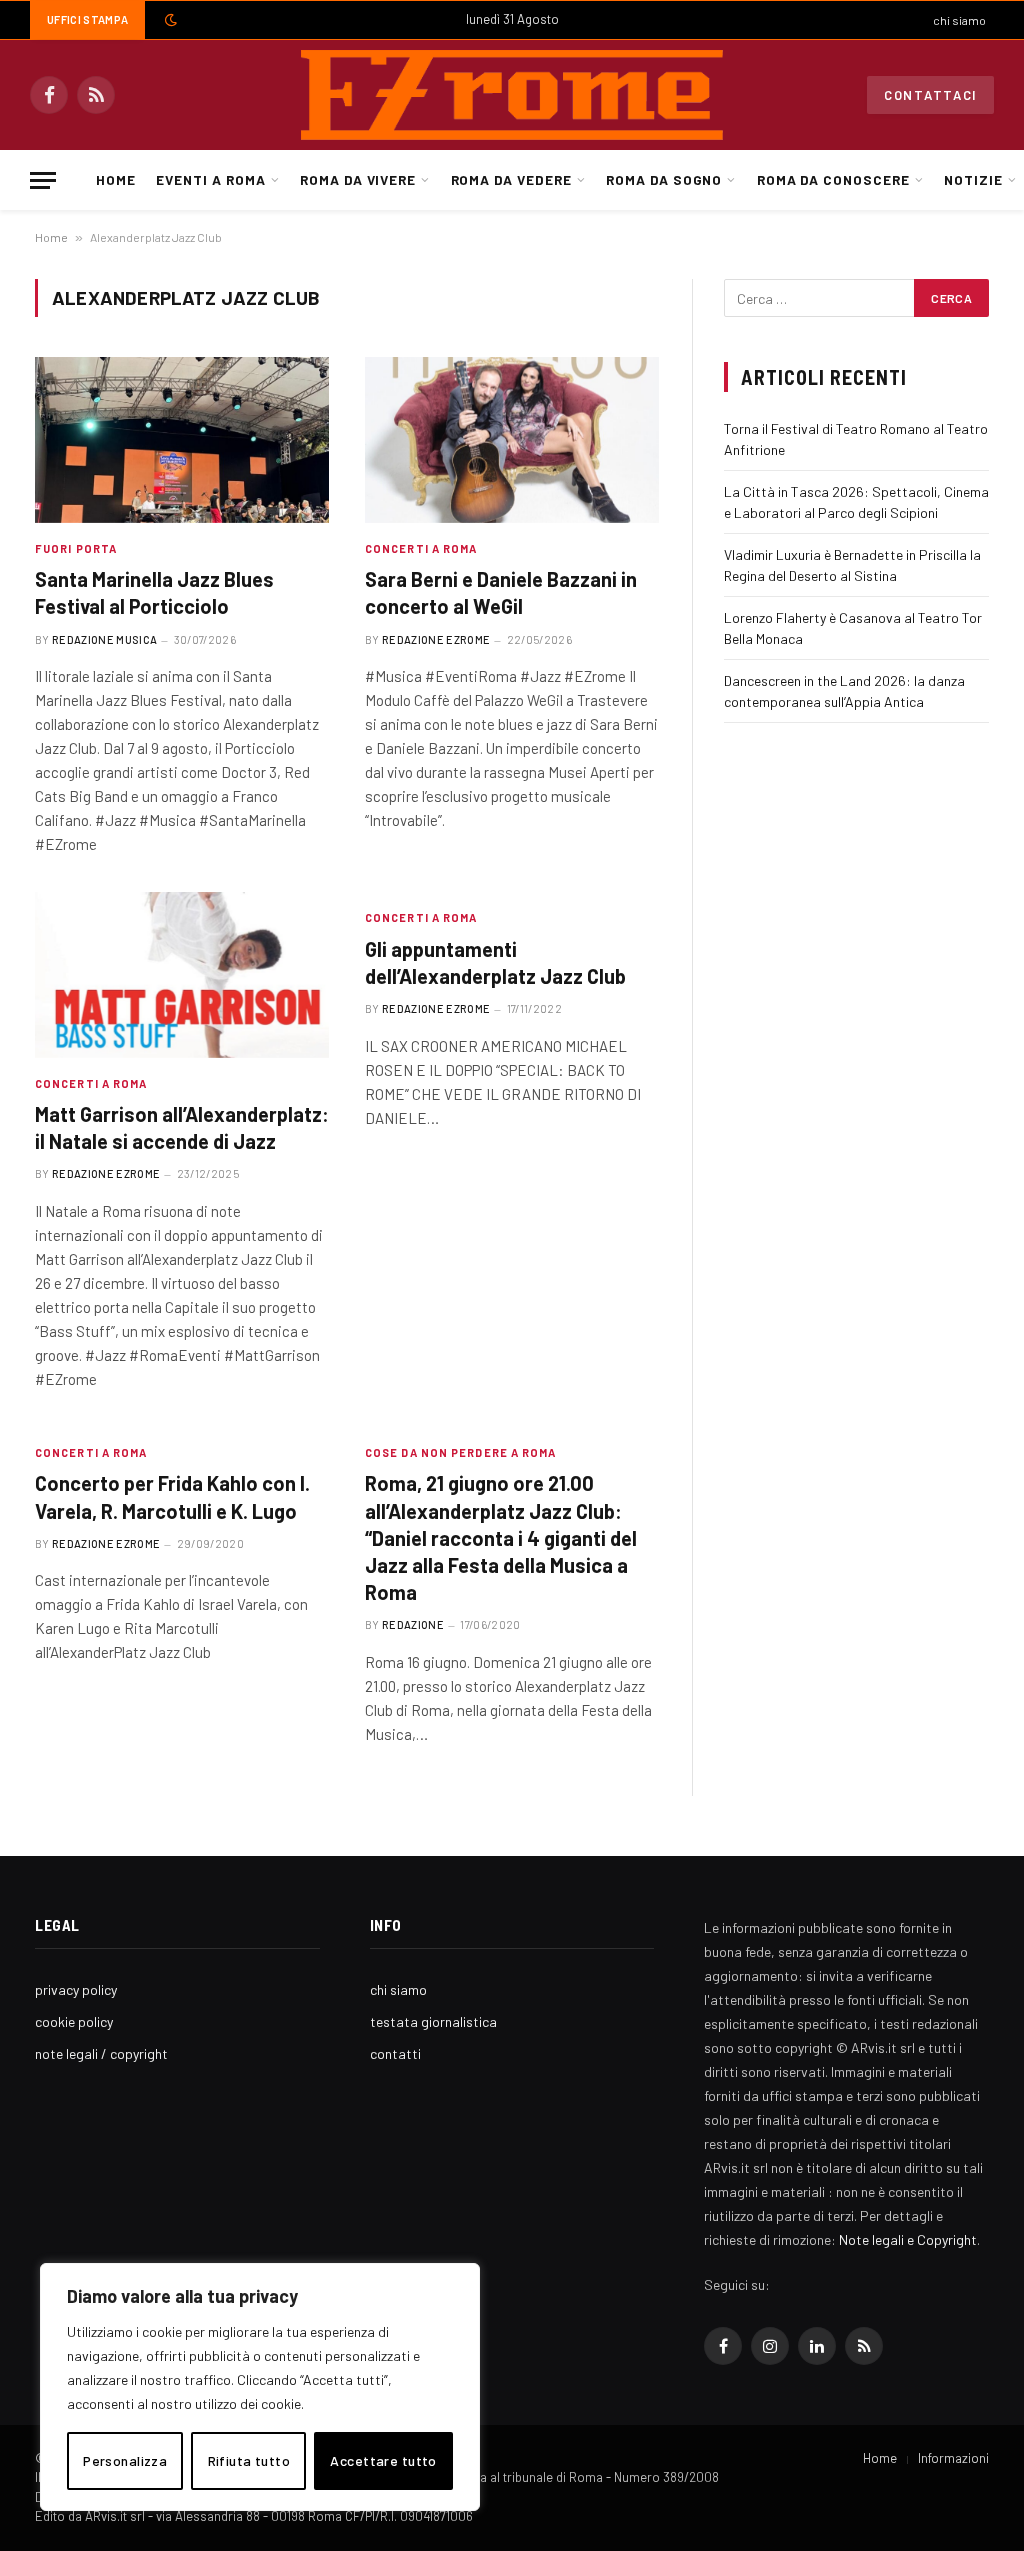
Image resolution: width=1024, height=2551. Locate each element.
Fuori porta (76, 548)
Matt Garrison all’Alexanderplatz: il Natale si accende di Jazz (182, 1127)
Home (116, 179)
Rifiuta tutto (249, 2460)
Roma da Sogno (664, 179)
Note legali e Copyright (908, 2239)
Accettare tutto (383, 2460)
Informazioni (953, 2458)
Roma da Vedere (511, 179)
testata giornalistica (433, 2021)
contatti (395, 2053)
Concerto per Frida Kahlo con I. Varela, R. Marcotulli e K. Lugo (172, 1496)
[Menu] (43, 180)
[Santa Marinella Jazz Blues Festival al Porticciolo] (182, 439)
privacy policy (76, 1989)
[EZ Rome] (512, 95)
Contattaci (930, 95)
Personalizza (125, 2460)
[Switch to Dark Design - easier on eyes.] (169, 20)
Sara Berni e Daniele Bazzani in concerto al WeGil (501, 592)
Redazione (413, 1624)
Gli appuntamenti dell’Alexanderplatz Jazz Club (495, 962)
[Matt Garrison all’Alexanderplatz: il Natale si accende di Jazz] (182, 974)
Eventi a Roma (210, 179)
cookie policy (74, 2021)
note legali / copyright (101, 2053)
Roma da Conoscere (833, 179)
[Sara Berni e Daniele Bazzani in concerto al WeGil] (512, 439)
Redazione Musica (104, 639)
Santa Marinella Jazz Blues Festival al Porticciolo (154, 592)
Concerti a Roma (421, 548)
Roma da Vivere (358, 179)
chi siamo (959, 20)
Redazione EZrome (436, 639)
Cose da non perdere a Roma (461, 1452)
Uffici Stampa (87, 19)
